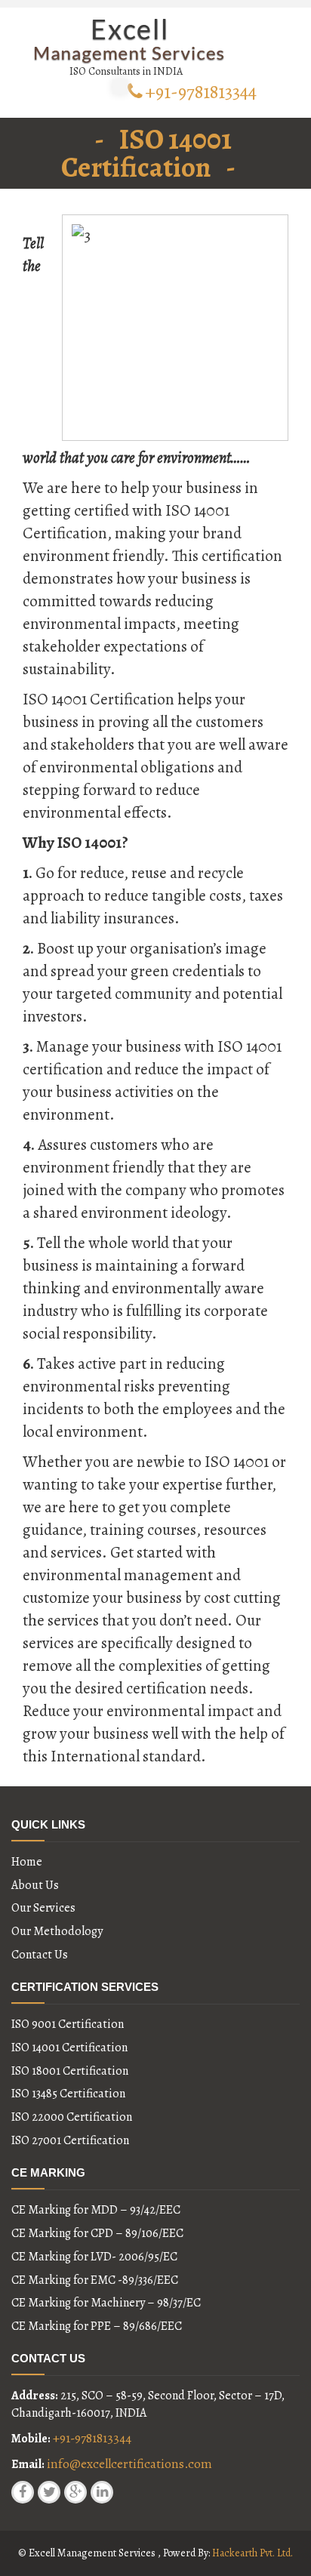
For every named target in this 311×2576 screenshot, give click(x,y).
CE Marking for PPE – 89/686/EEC (97, 2326)
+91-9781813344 (201, 92)
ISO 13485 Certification (68, 2094)
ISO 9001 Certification (68, 2024)
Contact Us (40, 1955)
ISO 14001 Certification (69, 2048)
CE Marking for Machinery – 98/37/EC (106, 2303)
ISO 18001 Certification (70, 2071)
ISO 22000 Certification (72, 2117)
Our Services (43, 1908)
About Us (35, 1885)
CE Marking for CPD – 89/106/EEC (97, 2233)
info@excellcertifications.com (129, 2464)
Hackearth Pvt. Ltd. (252, 2553)
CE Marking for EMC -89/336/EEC (95, 2280)
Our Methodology (57, 1931)
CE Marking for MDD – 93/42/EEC (96, 2210)
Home (27, 1862)
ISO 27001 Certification (70, 2140)
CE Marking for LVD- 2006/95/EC (94, 2257)
